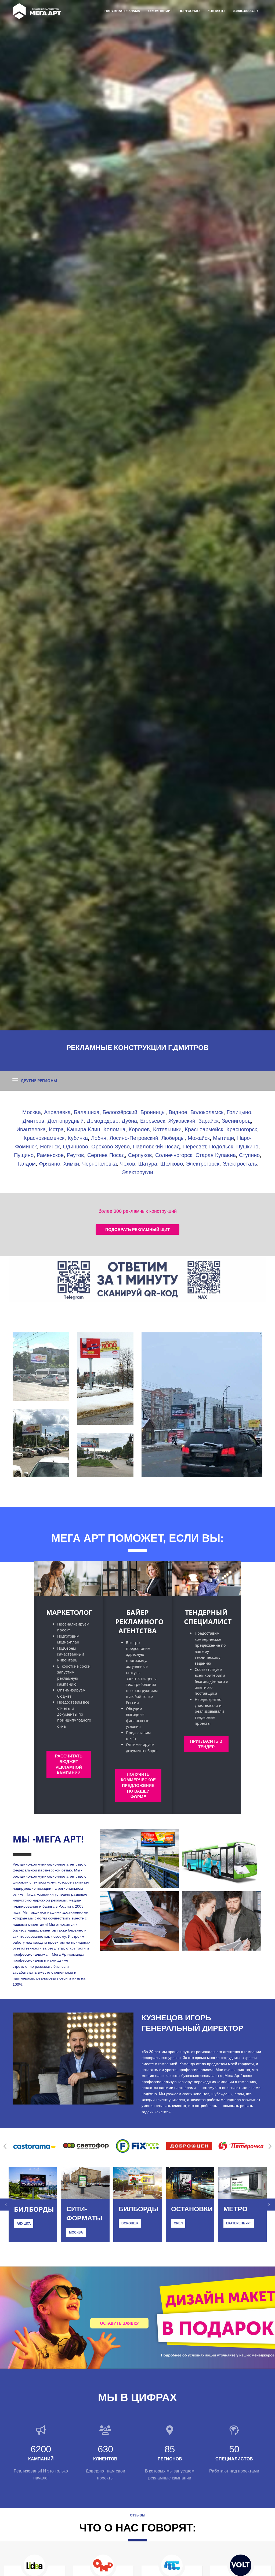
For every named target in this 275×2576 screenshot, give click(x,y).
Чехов (128, 1164)
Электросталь (240, 1164)
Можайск (199, 1138)
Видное (178, 1112)
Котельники (167, 1129)
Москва (32, 1112)
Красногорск (242, 1129)
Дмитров (33, 1121)
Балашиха (87, 1112)
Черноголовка (99, 1164)
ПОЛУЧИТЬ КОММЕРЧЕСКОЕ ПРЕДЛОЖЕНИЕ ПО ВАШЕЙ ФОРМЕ (138, 1785)
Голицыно (239, 1112)
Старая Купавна (216, 1155)
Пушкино (247, 1147)
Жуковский (182, 1121)
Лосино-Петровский (134, 1138)
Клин (94, 1129)
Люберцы (173, 1138)
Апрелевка (57, 1112)
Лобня (99, 1138)
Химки (71, 1164)
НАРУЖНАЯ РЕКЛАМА (122, 11)
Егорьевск (153, 1121)
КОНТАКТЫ (216, 11)
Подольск (221, 1147)
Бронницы (153, 1112)
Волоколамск (207, 1112)
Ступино (249, 1155)
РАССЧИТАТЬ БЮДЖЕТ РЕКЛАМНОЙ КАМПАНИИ (69, 1764)
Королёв (139, 1129)
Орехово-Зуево (111, 1147)
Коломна (114, 1129)
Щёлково (172, 1164)
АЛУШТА (24, 2223)
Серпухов (140, 1155)
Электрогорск (203, 1164)
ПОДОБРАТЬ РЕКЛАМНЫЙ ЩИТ (137, 1230)
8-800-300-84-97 (246, 11)
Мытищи (223, 1138)
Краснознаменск (44, 1138)
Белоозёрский (120, 1112)
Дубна (129, 1121)
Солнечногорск (174, 1155)
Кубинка (78, 1138)
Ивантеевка (31, 1129)
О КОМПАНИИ (159, 11)
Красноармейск (204, 1129)
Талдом (26, 1164)
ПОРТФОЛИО (189, 11)
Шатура (148, 1164)
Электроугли (137, 1172)
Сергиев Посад (106, 1155)
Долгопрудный (66, 1121)
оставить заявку (119, 2323)
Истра (56, 1129)
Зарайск (209, 1121)
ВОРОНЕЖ (130, 2223)
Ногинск (50, 1147)
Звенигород (236, 1121)
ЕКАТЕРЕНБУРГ (239, 2223)
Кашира (77, 1129)
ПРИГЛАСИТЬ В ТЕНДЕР (206, 1744)
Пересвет (195, 1147)
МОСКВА (76, 2232)
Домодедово (103, 1121)
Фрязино (50, 1164)
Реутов (75, 1155)
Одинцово (75, 1147)
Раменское (50, 1155)
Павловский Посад (156, 1147)
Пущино (24, 1155)
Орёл (178, 2223)
